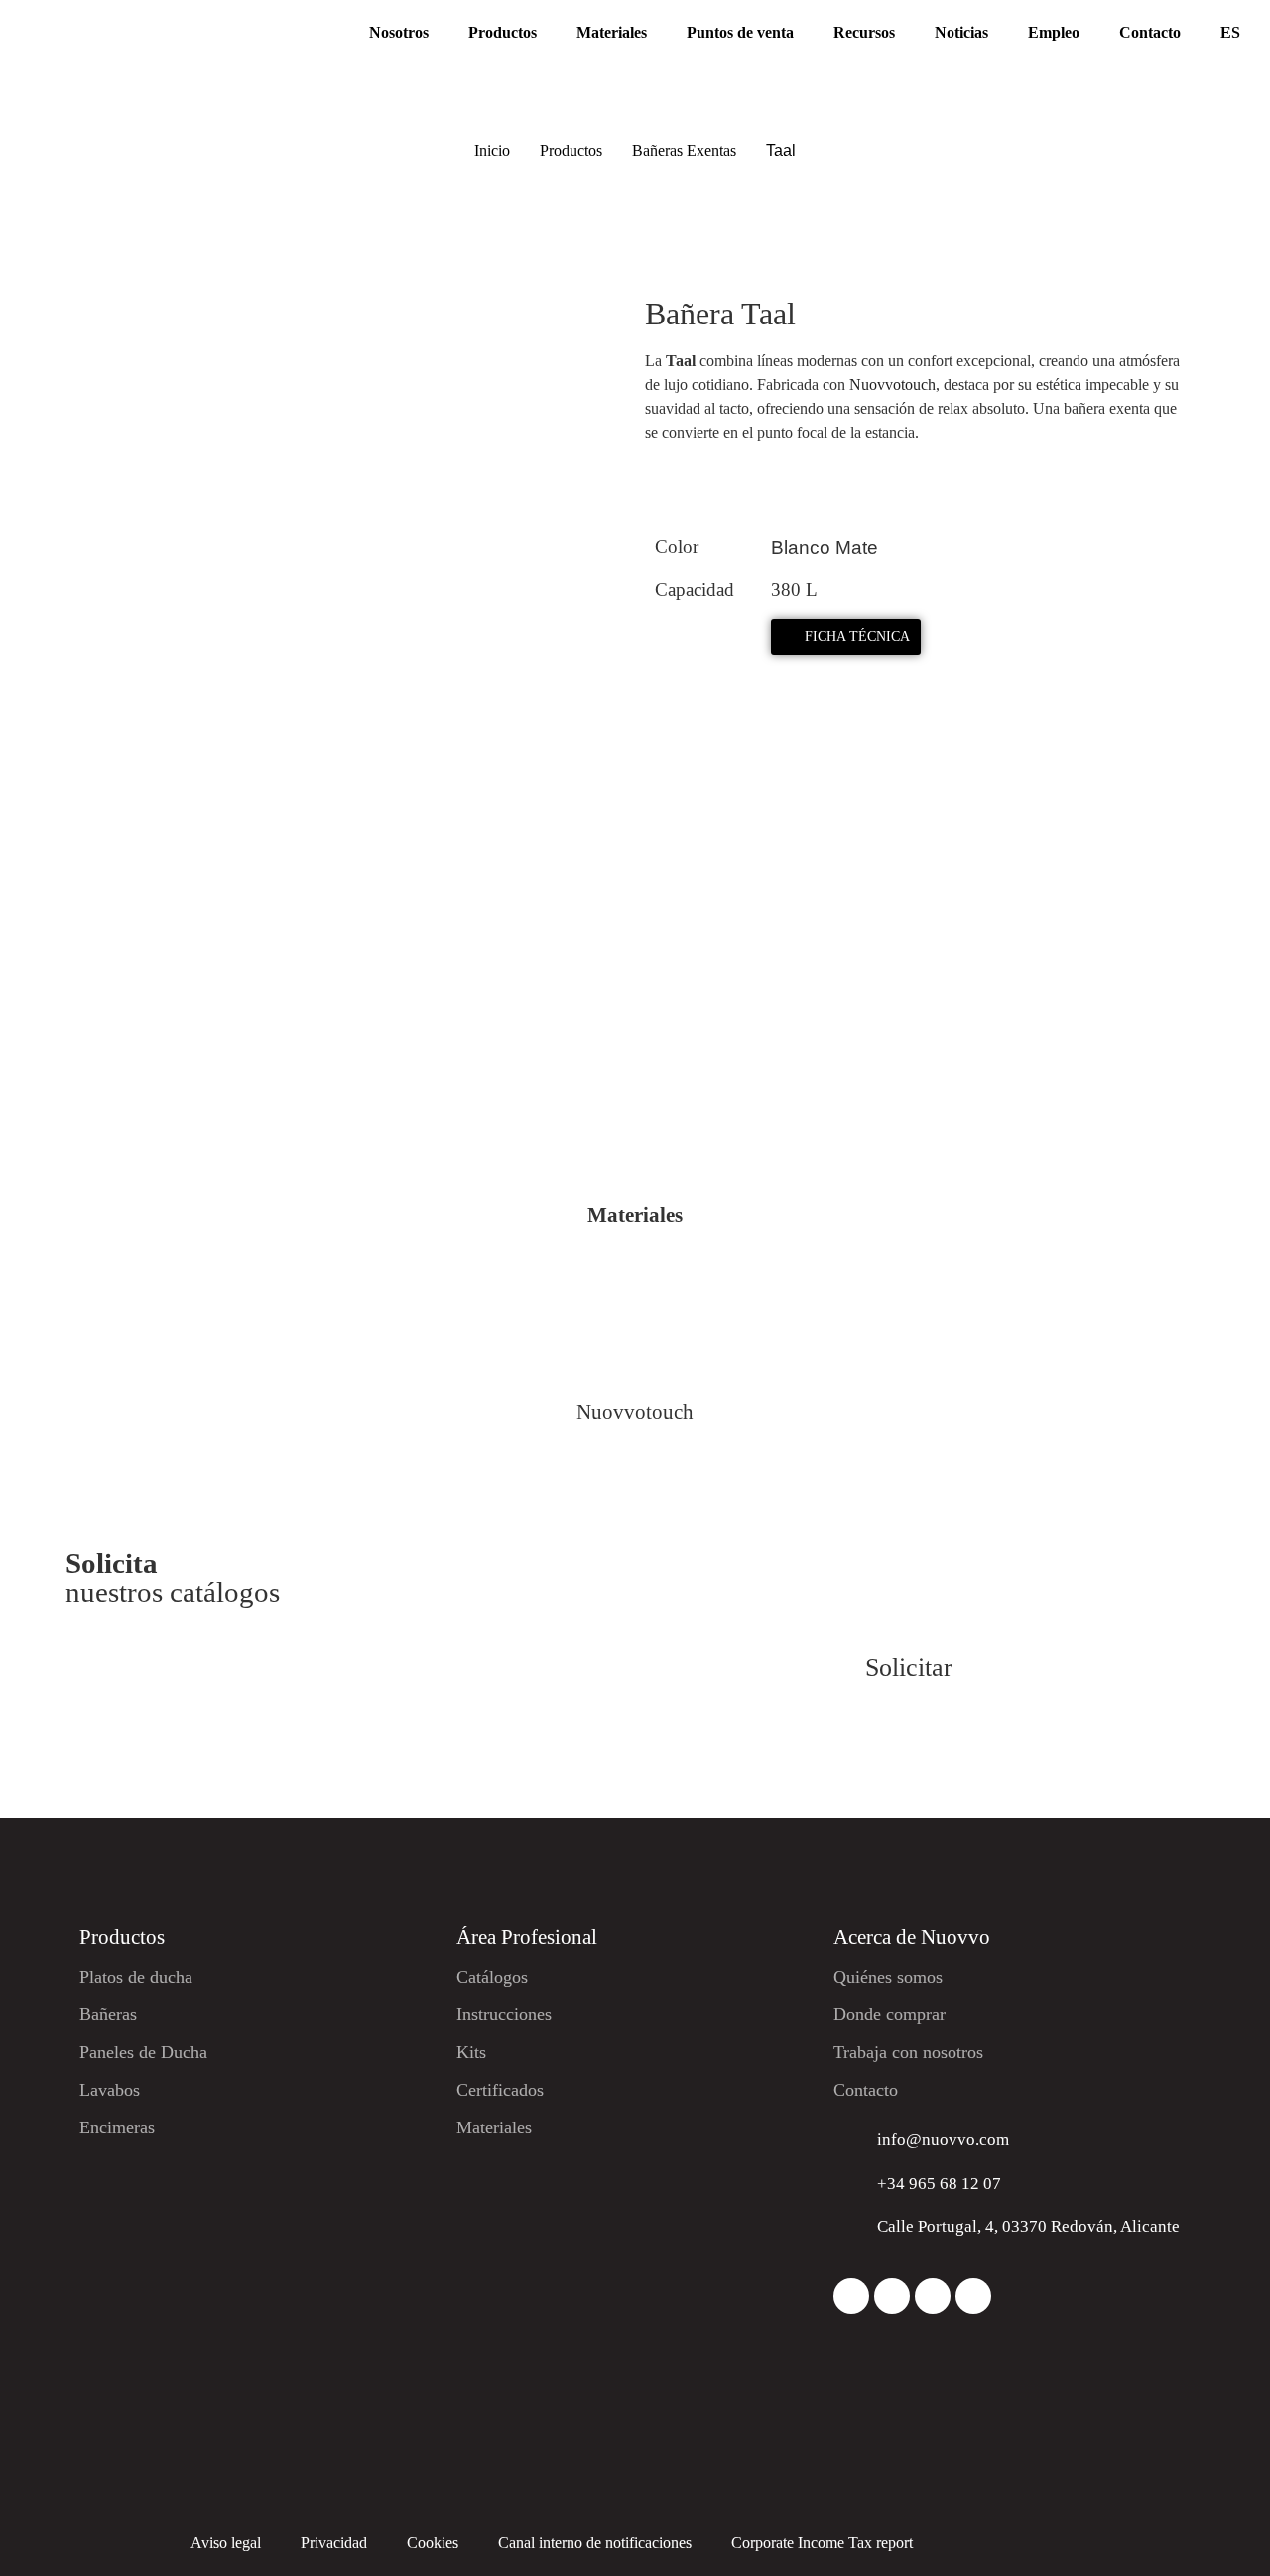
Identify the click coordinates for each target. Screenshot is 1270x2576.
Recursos (864, 32)
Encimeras (117, 2127)
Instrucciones (504, 2014)
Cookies (433, 2543)
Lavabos (110, 2090)
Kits (471, 2052)
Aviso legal (226, 2543)
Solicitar (909, 1668)
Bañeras (108, 2014)
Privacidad (334, 2543)
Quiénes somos (888, 1977)
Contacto (1150, 32)
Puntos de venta (740, 32)
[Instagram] (851, 2296)
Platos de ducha (136, 1977)
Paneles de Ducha (143, 2052)
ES (1230, 32)
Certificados (500, 2090)
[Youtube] (973, 2296)
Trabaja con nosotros (908, 2052)
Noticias (961, 32)
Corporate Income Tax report (822, 2543)
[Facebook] (892, 2296)
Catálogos (492, 1977)
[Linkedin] (933, 2296)
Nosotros (399, 32)
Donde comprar (889, 2014)
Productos (503, 32)
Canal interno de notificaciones (595, 2543)
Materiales (612, 32)
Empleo (1054, 32)
